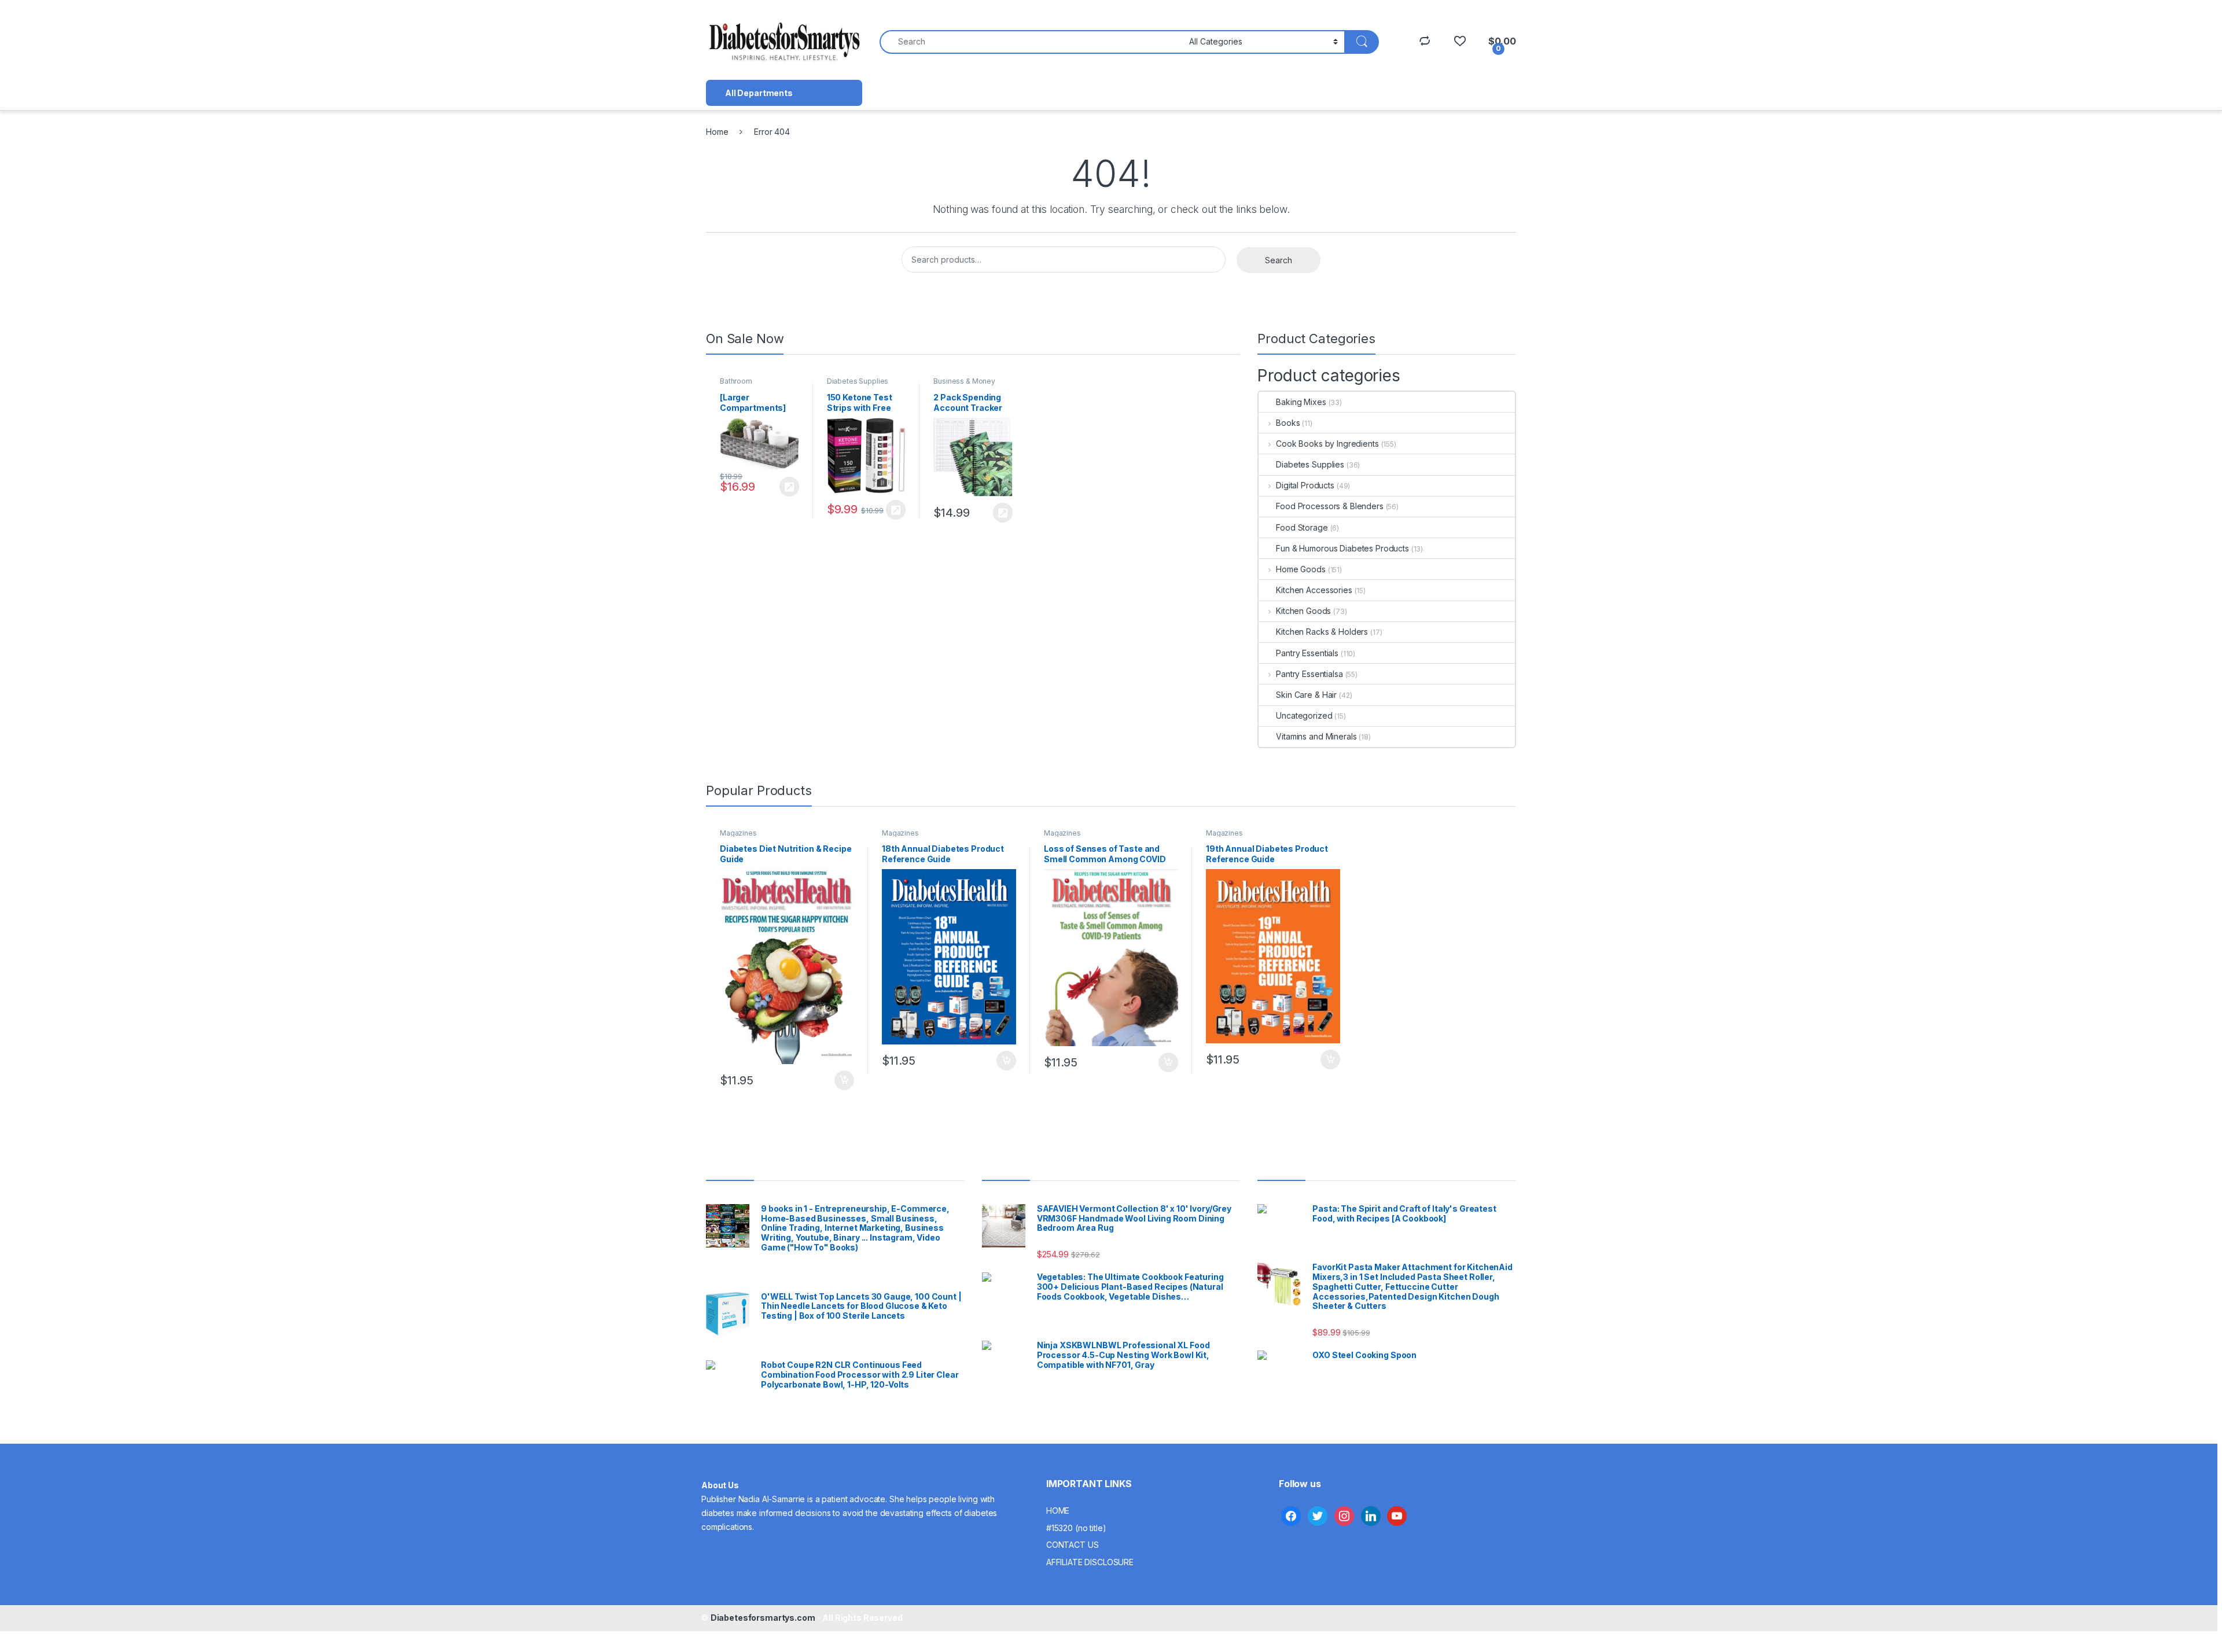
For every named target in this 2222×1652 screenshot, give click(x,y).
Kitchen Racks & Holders (1322, 632)
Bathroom (736, 381)
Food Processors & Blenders (1329, 506)
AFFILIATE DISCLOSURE (1090, 1562)
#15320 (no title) (1076, 1528)
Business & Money (964, 381)
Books (1288, 423)
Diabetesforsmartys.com (763, 1618)
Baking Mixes (1301, 402)
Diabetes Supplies (858, 381)
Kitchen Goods (1303, 611)
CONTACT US (1073, 1545)
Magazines (738, 833)
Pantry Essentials (1307, 653)
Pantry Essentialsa (1309, 674)
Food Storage (1302, 527)
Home (717, 132)
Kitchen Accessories (1314, 590)
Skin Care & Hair (1306, 695)
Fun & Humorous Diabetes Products (1342, 548)
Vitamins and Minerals (1316, 736)
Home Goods (1301, 569)
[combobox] (1031, 42)
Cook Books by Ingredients (1327, 444)
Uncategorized (1304, 715)
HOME (1058, 1511)
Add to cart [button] (844, 1080)
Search (1279, 260)
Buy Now (789, 487)
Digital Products (1305, 485)
